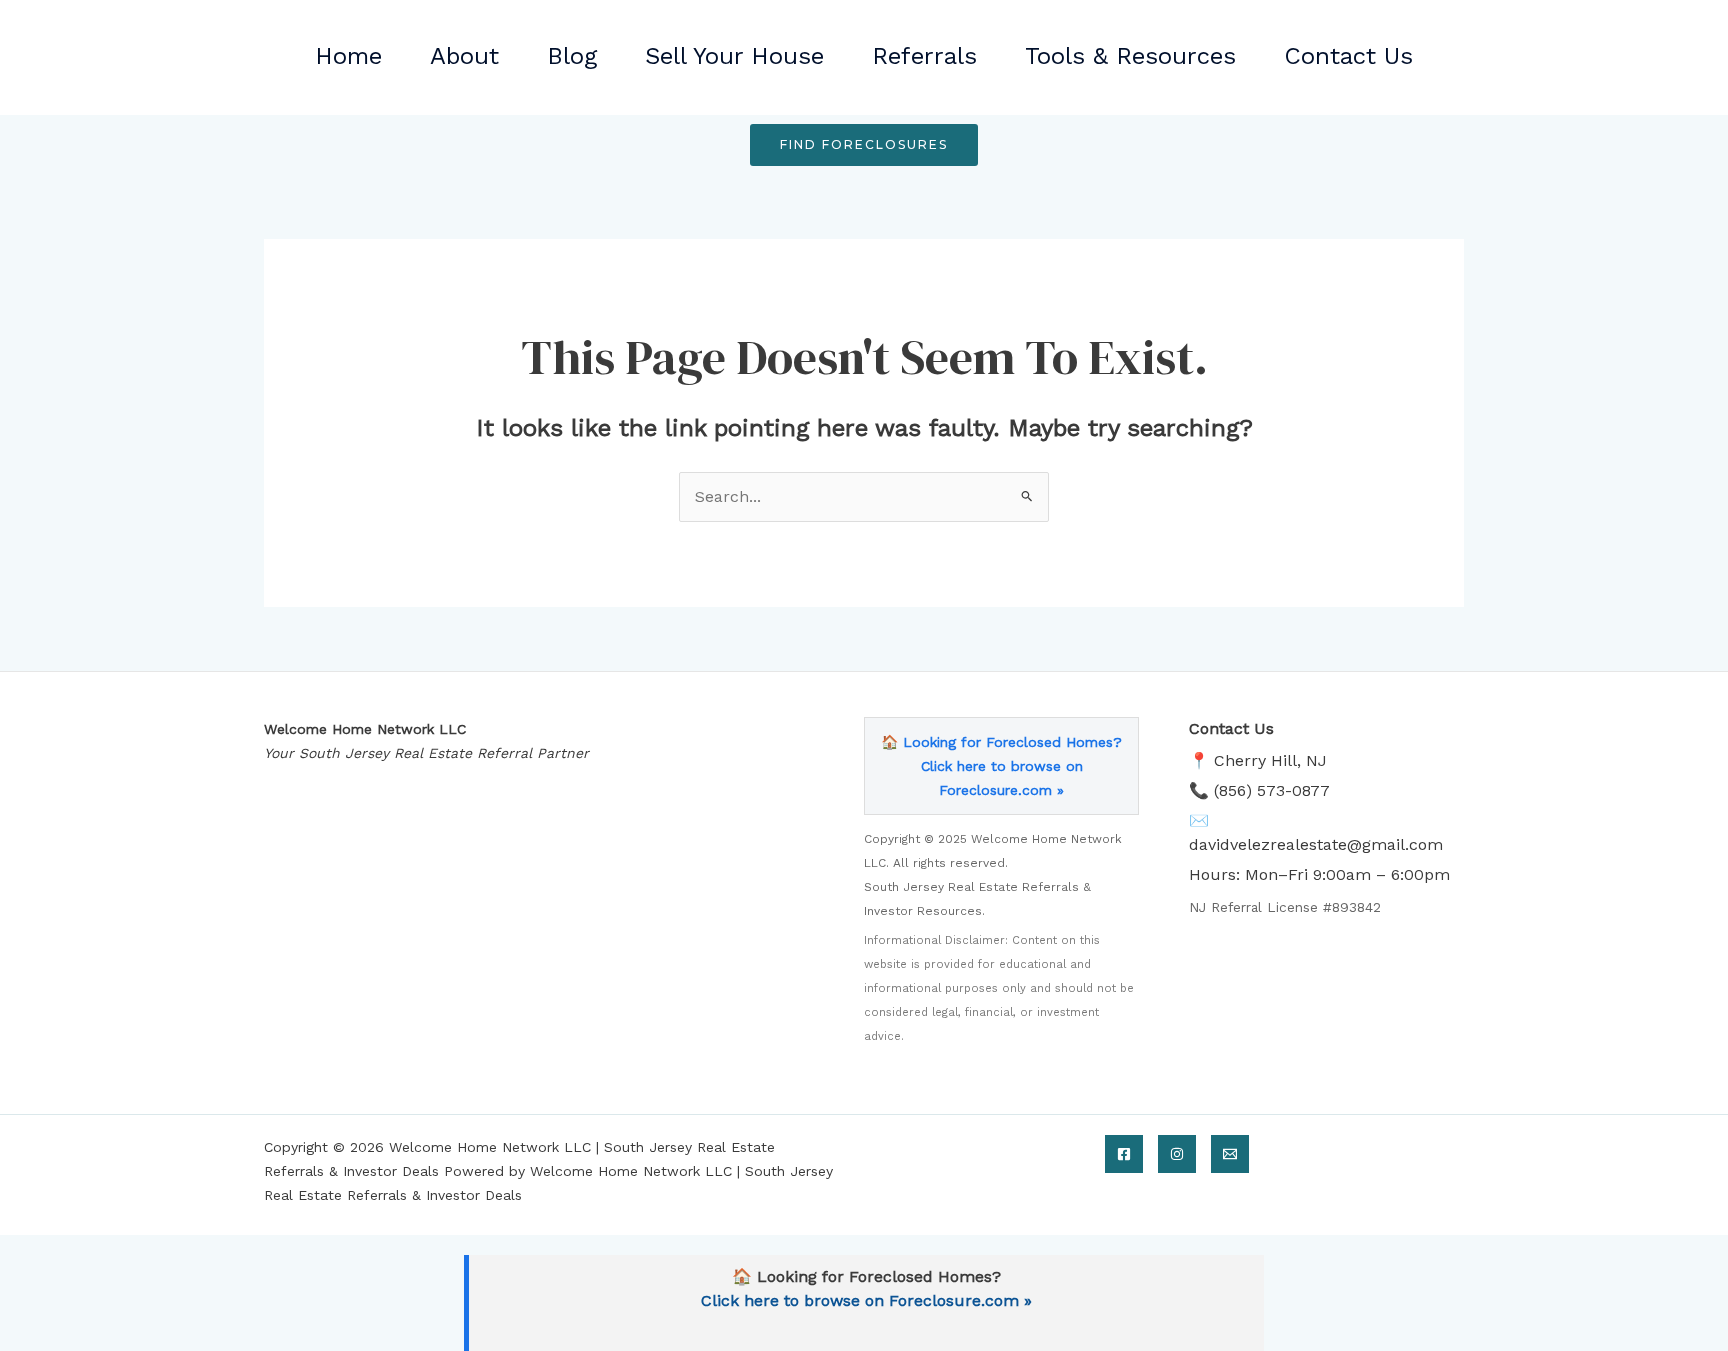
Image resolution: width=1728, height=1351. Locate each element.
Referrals (924, 56)
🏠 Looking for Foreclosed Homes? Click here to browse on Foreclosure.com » (1001, 766)
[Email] (1230, 1154)
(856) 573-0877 (1272, 790)
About (464, 56)
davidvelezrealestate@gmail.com (1316, 844)
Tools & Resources (1130, 56)
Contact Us (1348, 56)
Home (348, 56)
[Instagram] (1177, 1154)
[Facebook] (1124, 1154)
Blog (572, 56)
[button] (864, 145)
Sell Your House (734, 56)
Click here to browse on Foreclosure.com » (866, 1300)
